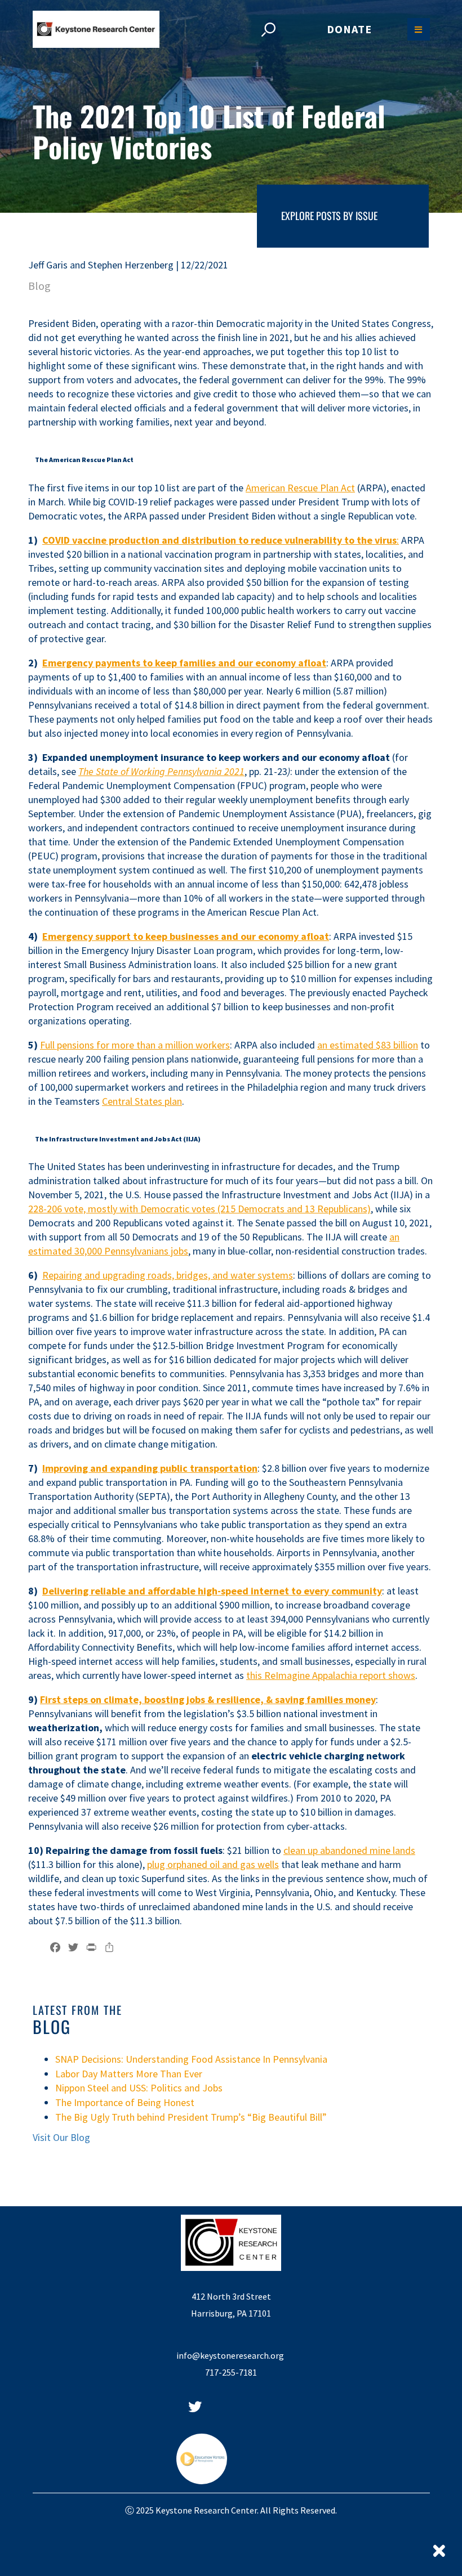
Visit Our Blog (61, 2137)
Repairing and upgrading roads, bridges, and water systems (168, 1275)
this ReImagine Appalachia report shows (331, 1675)
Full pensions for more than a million (117, 1045)
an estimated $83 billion (368, 1045)
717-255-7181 (231, 2372)
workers (212, 1045)
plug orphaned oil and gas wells (213, 1864)
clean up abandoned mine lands (349, 1850)
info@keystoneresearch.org (231, 2355)
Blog (39, 286)
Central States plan (142, 1101)
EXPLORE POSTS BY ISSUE (329, 216)
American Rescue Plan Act (300, 488)
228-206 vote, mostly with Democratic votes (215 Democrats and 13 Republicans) (199, 1209)
